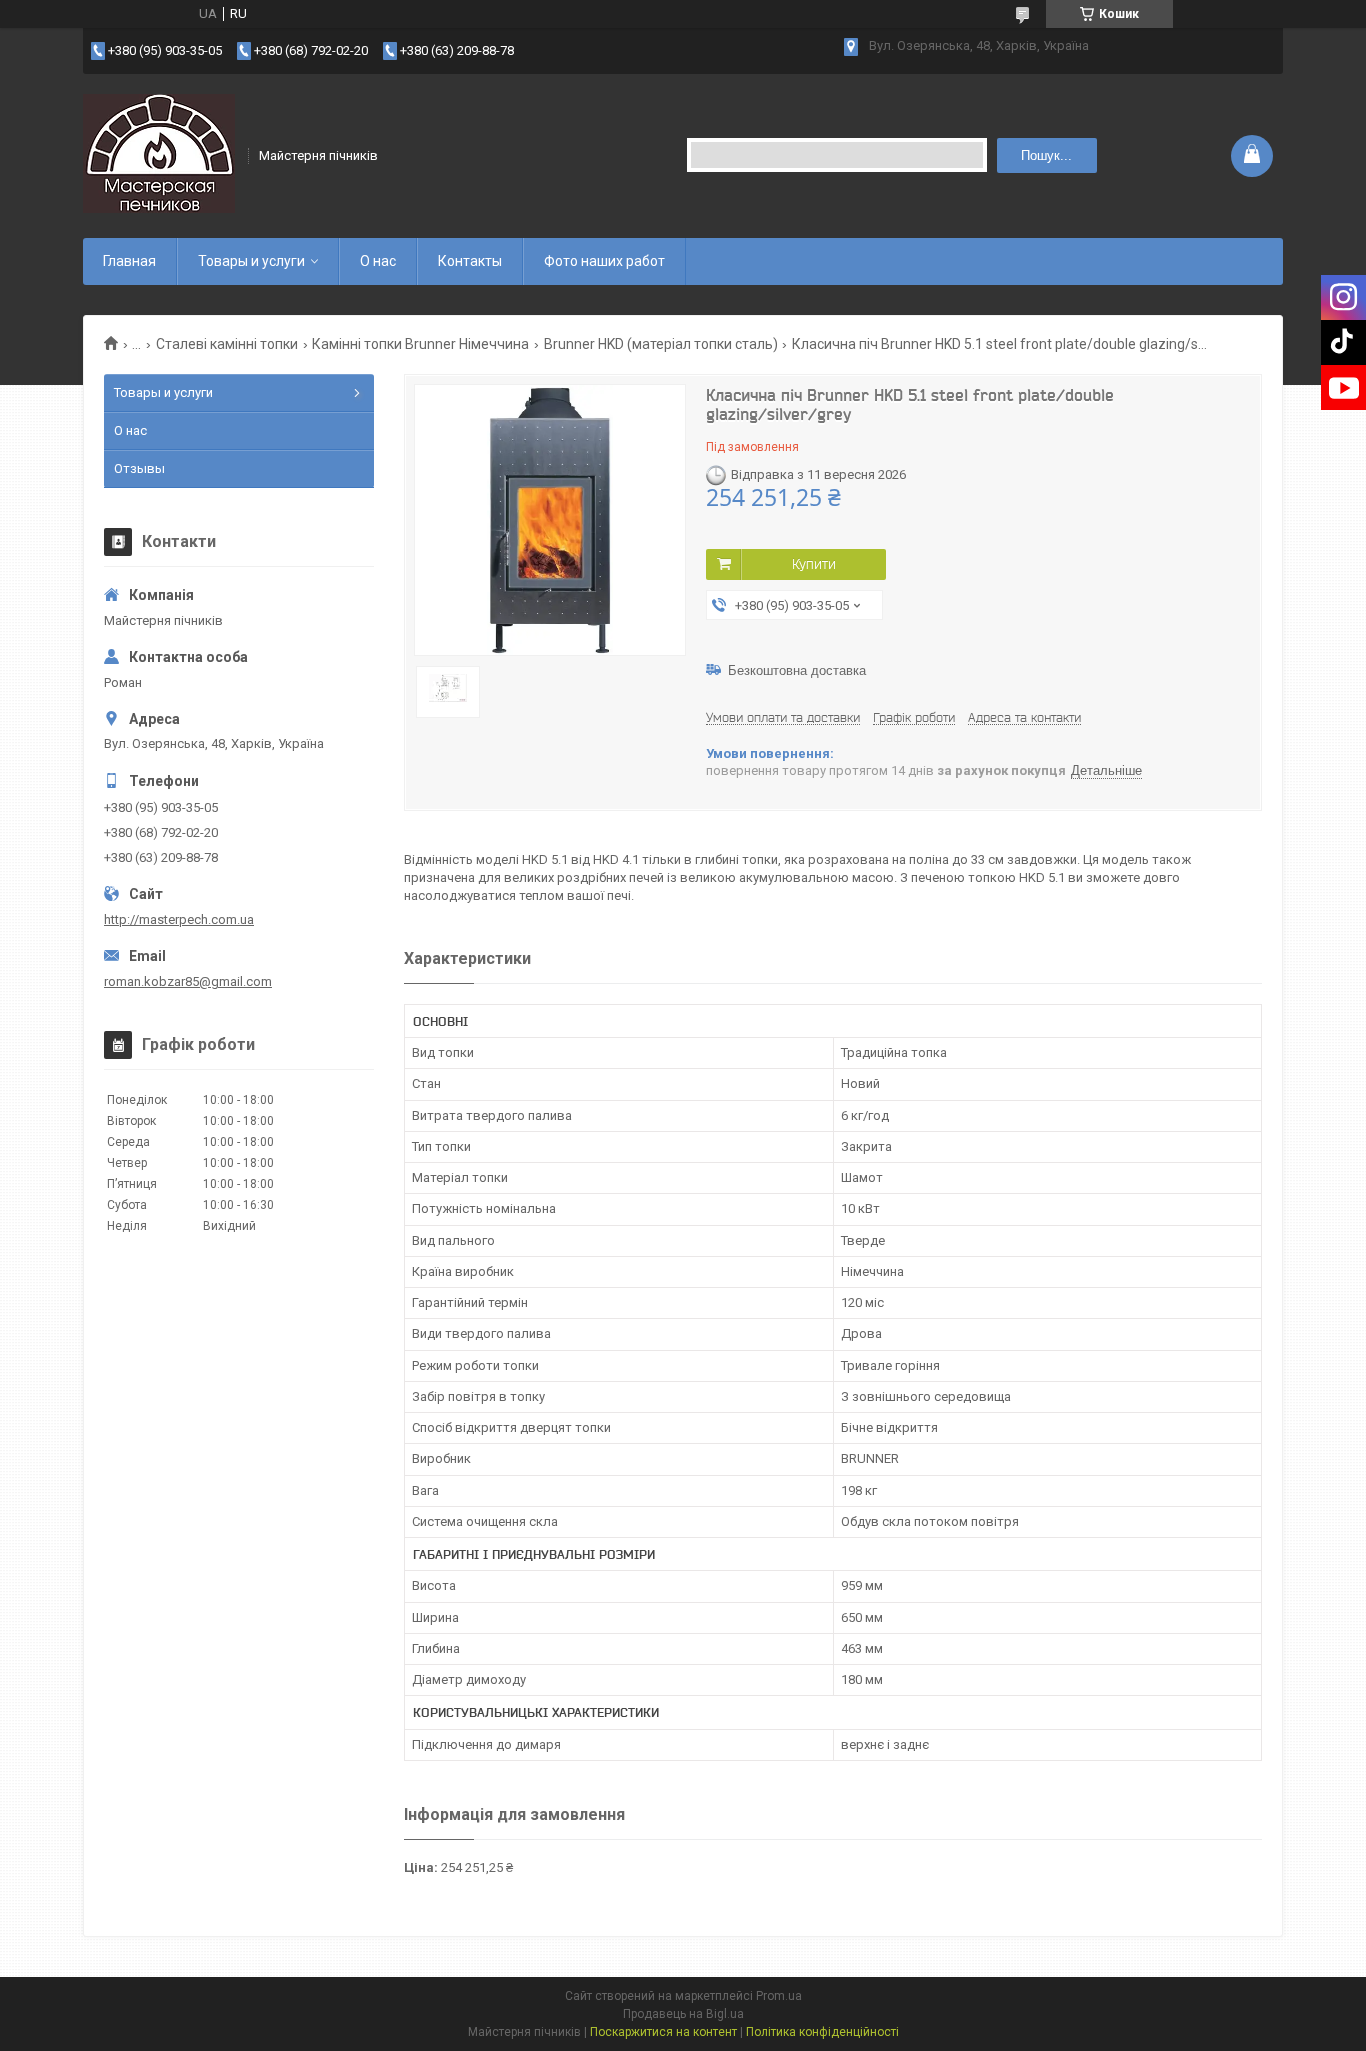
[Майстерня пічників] (159, 154)
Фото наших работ (604, 261)
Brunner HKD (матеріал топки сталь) (661, 344)
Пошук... (1046, 155)
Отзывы (139, 468)
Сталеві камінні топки (227, 344)
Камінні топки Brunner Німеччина (420, 344)
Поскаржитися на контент (663, 2032)
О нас (378, 261)
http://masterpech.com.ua (179, 919)
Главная (129, 261)
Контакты (470, 261)
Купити (814, 564)
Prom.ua (779, 1996)
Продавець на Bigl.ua (683, 2014)
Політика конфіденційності (822, 2032)
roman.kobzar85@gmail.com (188, 981)
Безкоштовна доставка (797, 670)
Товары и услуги (251, 261)
